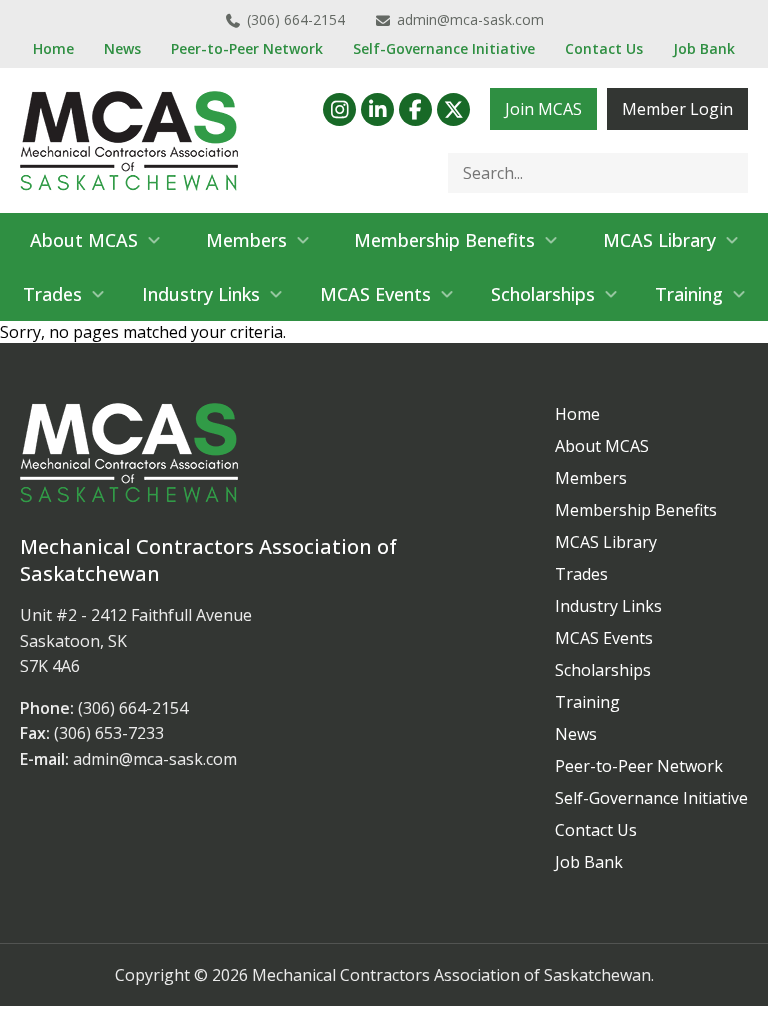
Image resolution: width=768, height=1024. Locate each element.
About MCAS (84, 240)
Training (689, 294)
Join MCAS (543, 109)
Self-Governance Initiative (444, 48)
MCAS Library (659, 240)
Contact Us (604, 48)
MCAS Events (375, 294)
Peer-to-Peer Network (247, 48)
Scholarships (543, 294)
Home (53, 48)
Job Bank (704, 48)
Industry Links (201, 294)
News (122, 48)
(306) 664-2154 (296, 19)
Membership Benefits (444, 240)
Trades (52, 294)
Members (246, 240)
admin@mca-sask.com (470, 19)
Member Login (677, 109)
